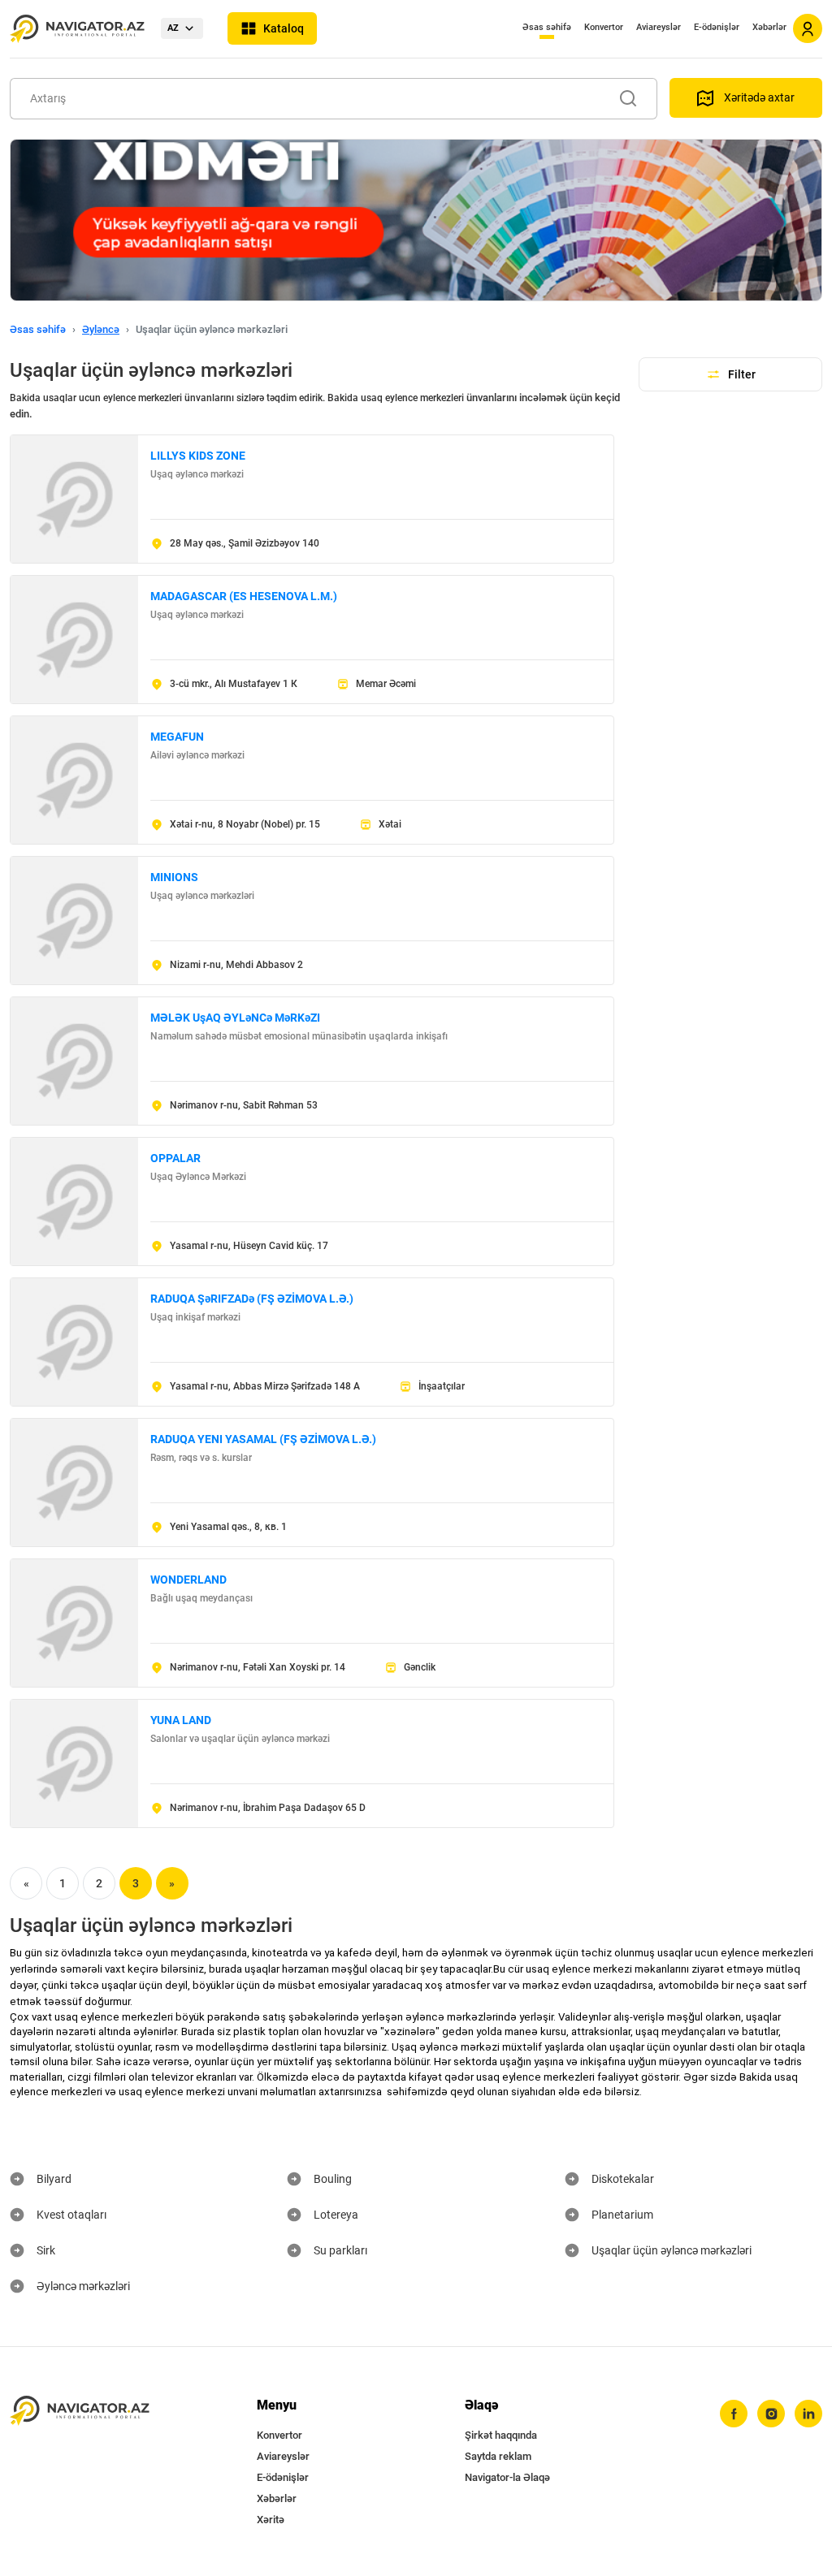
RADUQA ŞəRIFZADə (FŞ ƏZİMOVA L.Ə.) (252, 1299)
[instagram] (771, 2414)
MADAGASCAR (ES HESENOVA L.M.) (244, 596)
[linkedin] (808, 2414)
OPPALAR (175, 1158)
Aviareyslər (659, 27)
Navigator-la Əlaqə (507, 2477)
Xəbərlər (769, 27)
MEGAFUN (177, 737)
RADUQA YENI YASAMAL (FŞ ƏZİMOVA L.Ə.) (263, 1439)
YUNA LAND (181, 1720)
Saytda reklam (498, 2456)
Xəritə (271, 2520)
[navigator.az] (80, 2411)
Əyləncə (101, 329)
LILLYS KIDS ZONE (198, 456)
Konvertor (604, 27)
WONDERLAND (188, 1580)
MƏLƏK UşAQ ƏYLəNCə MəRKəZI (235, 1018)
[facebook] (734, 2414)
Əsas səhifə (547, 27)
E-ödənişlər (717, 27)
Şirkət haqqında (501, 2435)
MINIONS (174, 877)
